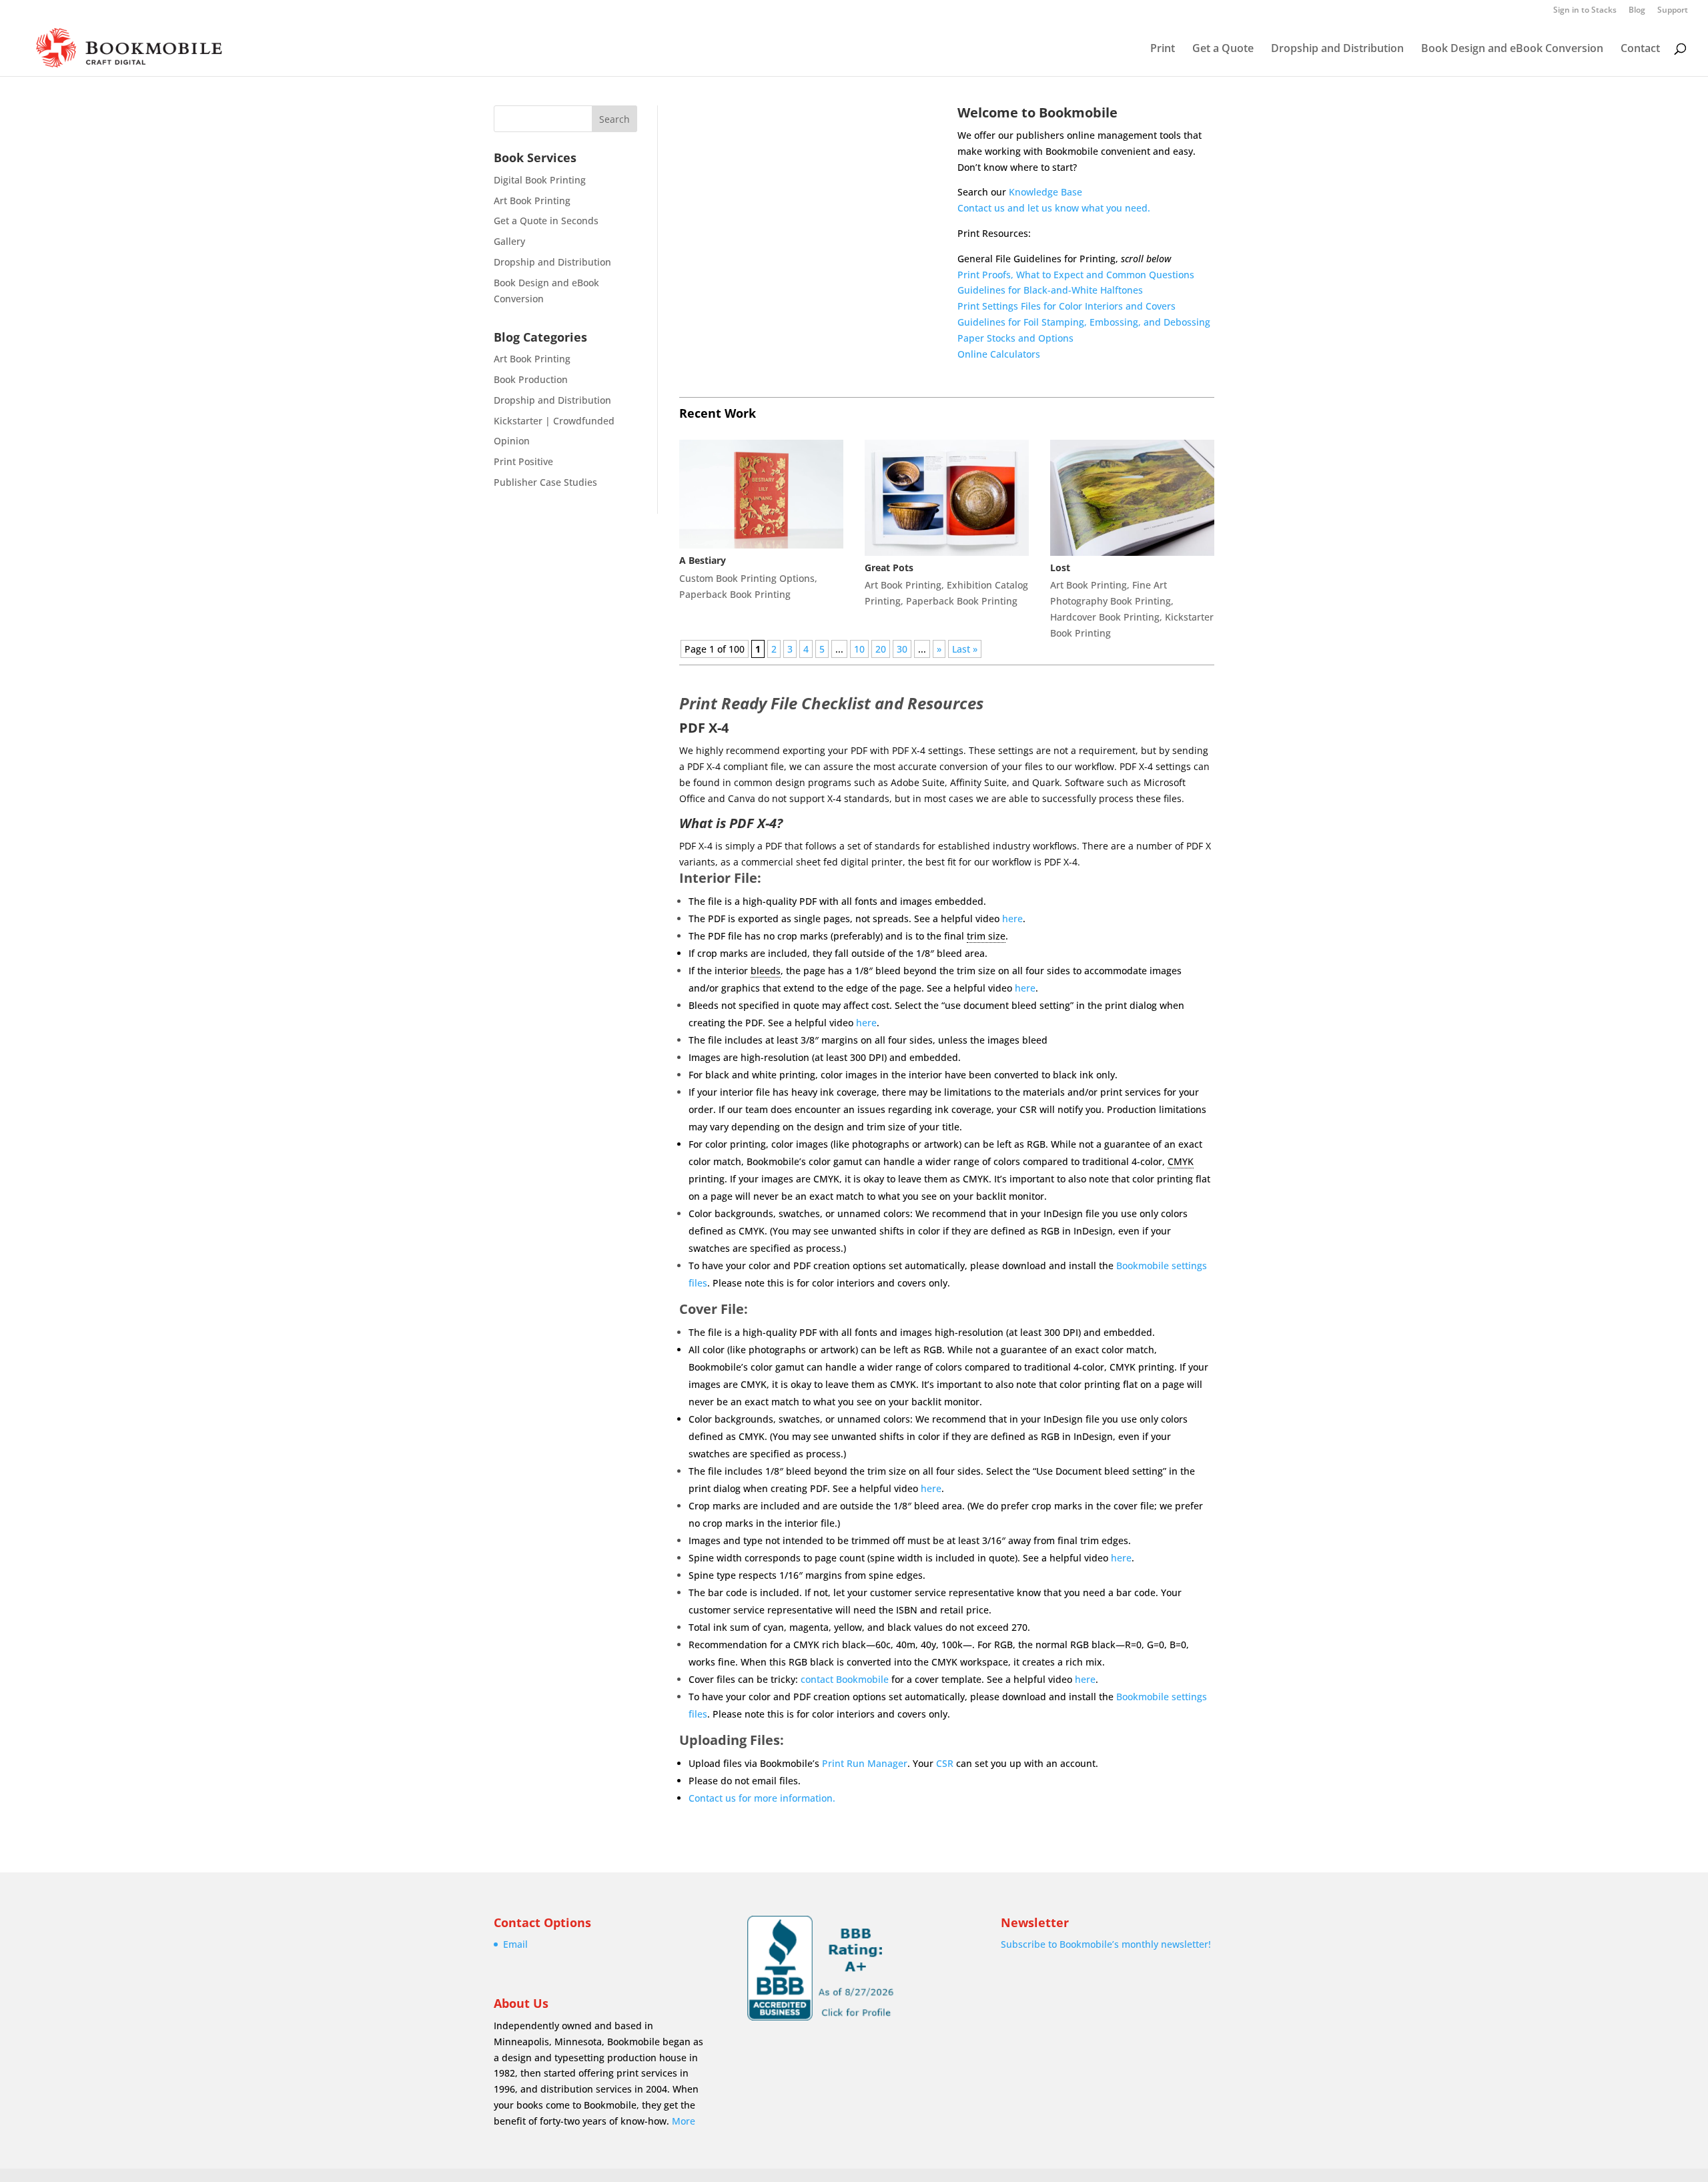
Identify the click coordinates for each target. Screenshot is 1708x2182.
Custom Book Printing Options (747, 578)
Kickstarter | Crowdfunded (554, 421)
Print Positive (523, 461)
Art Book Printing (532, 201)
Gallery (509, 241)
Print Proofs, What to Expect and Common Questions (1076, 275)
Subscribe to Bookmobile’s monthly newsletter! (1106, 1944)
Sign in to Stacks (1585, 11)
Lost (1060, 568)
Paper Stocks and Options (1015, 338)
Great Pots (889, 568)
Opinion (512, 441)
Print (1163, 49)
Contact (1640, 49)
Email (515, 1944)
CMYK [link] (1181, 1161)
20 (881, 649)
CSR (945, 1763)
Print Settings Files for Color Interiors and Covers (1066, 306)
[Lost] (1132, 498)
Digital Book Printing (540, 180)
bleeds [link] (766, 971)
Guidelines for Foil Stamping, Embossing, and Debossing (1084, 322)
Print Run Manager (865, 1763)
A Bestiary (703, 560)
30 (902, 649)
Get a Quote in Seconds (546, 221)
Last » (965, 649)
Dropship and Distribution (1337, 49)
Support (1673, 11)
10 (859, 649)
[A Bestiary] (761, 494)
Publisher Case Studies (545, 482)
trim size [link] (986, 936)
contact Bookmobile (845, 1679)
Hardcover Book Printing (1105, 617)
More (684, 2121)
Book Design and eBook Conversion (1512, 49)
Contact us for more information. (762, 1798)
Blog (1637, 11)
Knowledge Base (1045, 192)
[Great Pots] (947, 498)
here (1012, 919)
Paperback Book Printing (735, 594)
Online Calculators (999, 354)
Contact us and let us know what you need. (1054, 208)
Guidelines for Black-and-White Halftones (1050, 290)
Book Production (531, 379)
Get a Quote (1223, 49)
